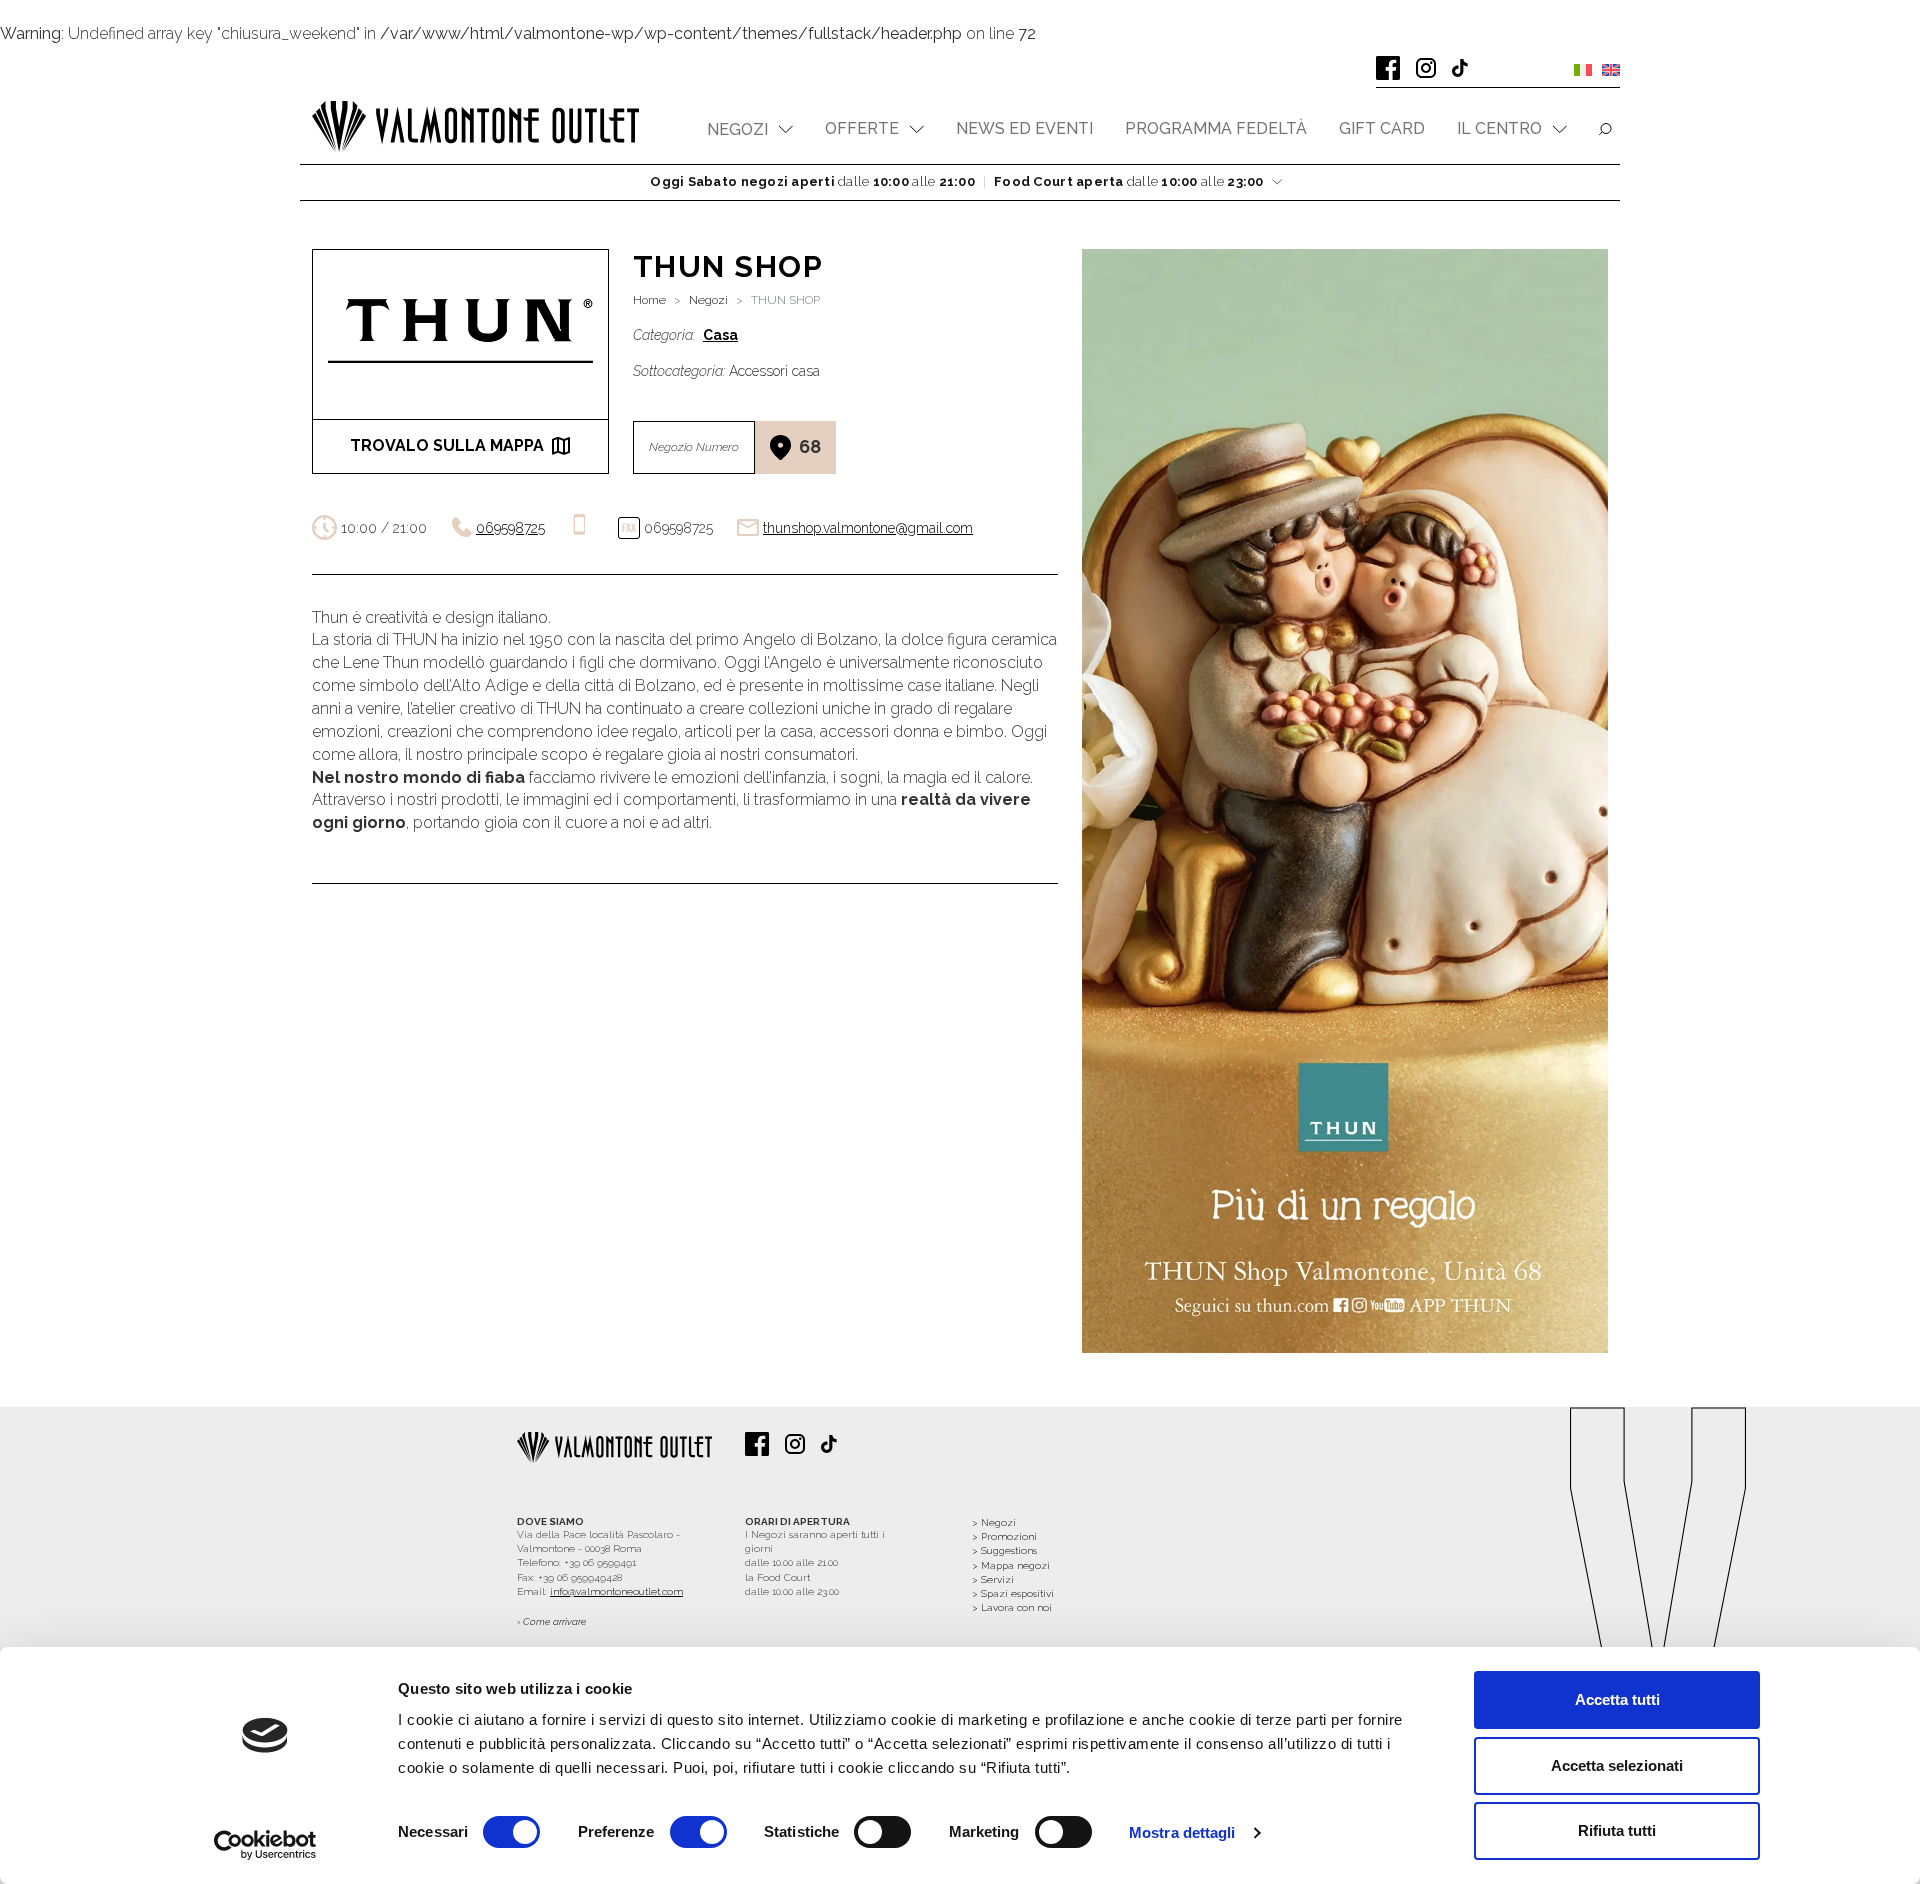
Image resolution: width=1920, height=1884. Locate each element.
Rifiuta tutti (1617, 1830)
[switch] (698, 1832)
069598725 (510, 528)
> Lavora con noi (1012, 1607)
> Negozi (994, 1522)
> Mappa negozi (1011, 1565)
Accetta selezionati (1617, 1765)
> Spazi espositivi (1013, 1593)
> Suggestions (1004, 1550)
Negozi (708, 300)
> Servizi (993, 1579)
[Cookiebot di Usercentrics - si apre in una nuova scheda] (265, 1845)
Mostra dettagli (1182, 1832)
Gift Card (1382, 128)
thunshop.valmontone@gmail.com (868, 528)
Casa (720, 335)
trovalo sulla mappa (447, 445)
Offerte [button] (862, 128)
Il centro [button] (1499, 128)
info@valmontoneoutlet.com (616, 1591)
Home (649, 300)
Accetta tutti (1617, 1699)
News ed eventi (1024, 128)
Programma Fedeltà (1216, 128)
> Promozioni (1004, 1536)
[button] (750, 130)
